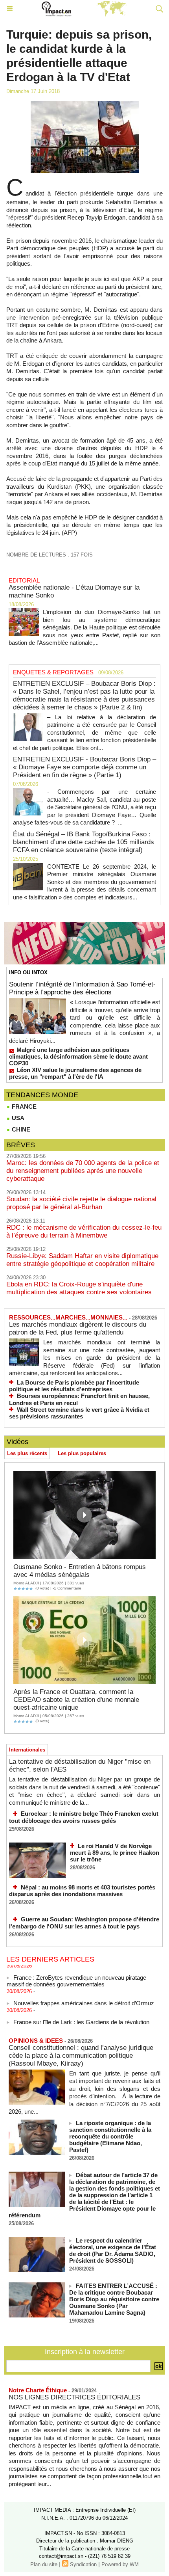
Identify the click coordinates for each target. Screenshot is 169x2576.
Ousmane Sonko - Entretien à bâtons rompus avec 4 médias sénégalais (80, 1571)
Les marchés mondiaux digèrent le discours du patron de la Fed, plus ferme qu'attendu (78, 1328)
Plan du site (44, 2564)
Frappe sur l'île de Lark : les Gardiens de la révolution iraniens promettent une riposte (78, 2020)
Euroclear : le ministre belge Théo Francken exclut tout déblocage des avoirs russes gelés (84, 1817)
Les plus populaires (82, 1453)
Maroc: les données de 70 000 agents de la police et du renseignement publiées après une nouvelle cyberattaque (83, 1171)
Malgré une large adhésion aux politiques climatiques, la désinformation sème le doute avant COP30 (78, 1056)
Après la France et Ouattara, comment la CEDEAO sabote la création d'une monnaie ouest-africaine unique (76, 1700)
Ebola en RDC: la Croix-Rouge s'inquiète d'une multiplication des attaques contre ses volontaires (79, 1288)
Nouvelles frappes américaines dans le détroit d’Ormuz (84, 1998)
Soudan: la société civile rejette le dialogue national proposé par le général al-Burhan (81, 1203)
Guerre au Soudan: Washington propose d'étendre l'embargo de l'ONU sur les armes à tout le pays (84, 1923)
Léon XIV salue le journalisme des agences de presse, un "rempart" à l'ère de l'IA (75, 1073)
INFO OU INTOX (28, 973)
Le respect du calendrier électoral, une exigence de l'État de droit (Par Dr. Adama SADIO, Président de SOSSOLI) (113, 2250)
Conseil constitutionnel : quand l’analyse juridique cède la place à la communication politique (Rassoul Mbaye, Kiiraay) (81, 2056)
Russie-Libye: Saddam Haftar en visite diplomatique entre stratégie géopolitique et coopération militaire (82, 1260)
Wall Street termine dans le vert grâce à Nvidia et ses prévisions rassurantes (79, 1413)
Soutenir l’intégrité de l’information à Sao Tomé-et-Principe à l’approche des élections (82, 988)
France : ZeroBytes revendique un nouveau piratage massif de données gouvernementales (76, 1975)
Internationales (27, 1750)
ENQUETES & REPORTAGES (53, 672)
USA (17, 1118)
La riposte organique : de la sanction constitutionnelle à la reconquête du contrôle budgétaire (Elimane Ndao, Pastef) (110, 2136)
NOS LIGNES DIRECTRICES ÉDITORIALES (74, 2397)
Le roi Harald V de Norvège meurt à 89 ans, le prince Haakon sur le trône (115, 1853)
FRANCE (23, 1107)
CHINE (20, 1129)
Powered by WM (120, 2564)
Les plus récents (27, 1453)
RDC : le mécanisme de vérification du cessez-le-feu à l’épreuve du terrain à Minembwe (84, 1231)
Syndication (83, 2564)
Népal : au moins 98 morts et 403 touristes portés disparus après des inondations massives (82, 1891)
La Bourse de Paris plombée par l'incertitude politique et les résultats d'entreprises (74, 1386)
